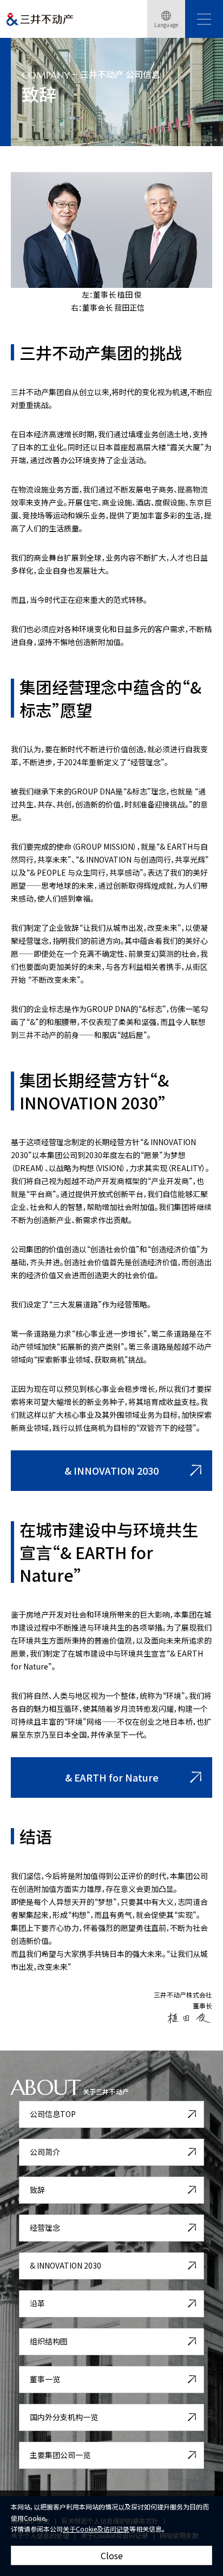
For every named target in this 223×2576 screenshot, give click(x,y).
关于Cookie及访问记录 (96, 2529)
